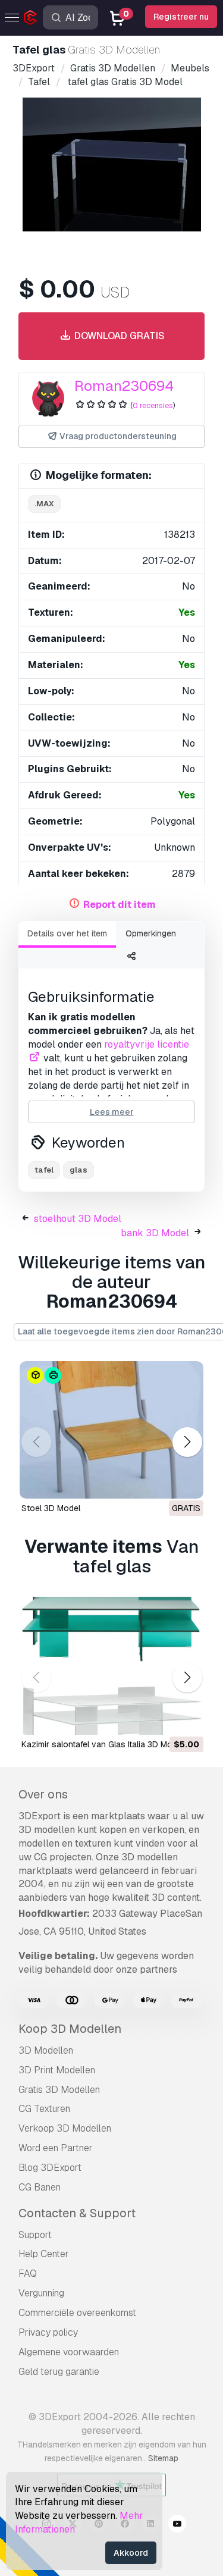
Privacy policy (48, 2332)
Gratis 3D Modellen (59, 2090)
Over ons (43, 1794)
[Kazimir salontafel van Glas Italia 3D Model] (111, 1666)
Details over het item (67, 933)
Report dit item (120, 905)
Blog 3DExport (50, 2168)
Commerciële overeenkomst (77, 2313)
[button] (187, 1442)
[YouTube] (177, 2525)
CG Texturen (44, 2109)
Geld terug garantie (59, 2372)
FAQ (28, 2273)
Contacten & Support (77, 2213)
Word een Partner (56, 2148)
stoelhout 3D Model (78, 1219)
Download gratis (118, 336)
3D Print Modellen (57, 2070)
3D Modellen (46, 2050)
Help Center (44, 2254)
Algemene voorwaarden (69, 2352)
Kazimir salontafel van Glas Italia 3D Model (103, 1744)
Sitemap (163, 2458)
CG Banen (40, 2187)
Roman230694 (124, 386)
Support (35, 2235)
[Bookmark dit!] (186, 1482)
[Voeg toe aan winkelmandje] (162, 1718)
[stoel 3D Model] (111, 1430)
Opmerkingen (151, 933)
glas (78, 1170)
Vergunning (41, 2293)
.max (44, 504)
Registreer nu (181, 17)
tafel (44, 1170)
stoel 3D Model (51, 1508)
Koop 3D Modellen (70, 2029)
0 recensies (153, 405)
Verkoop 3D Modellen (65, 2128)
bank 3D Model (155, 1233)
